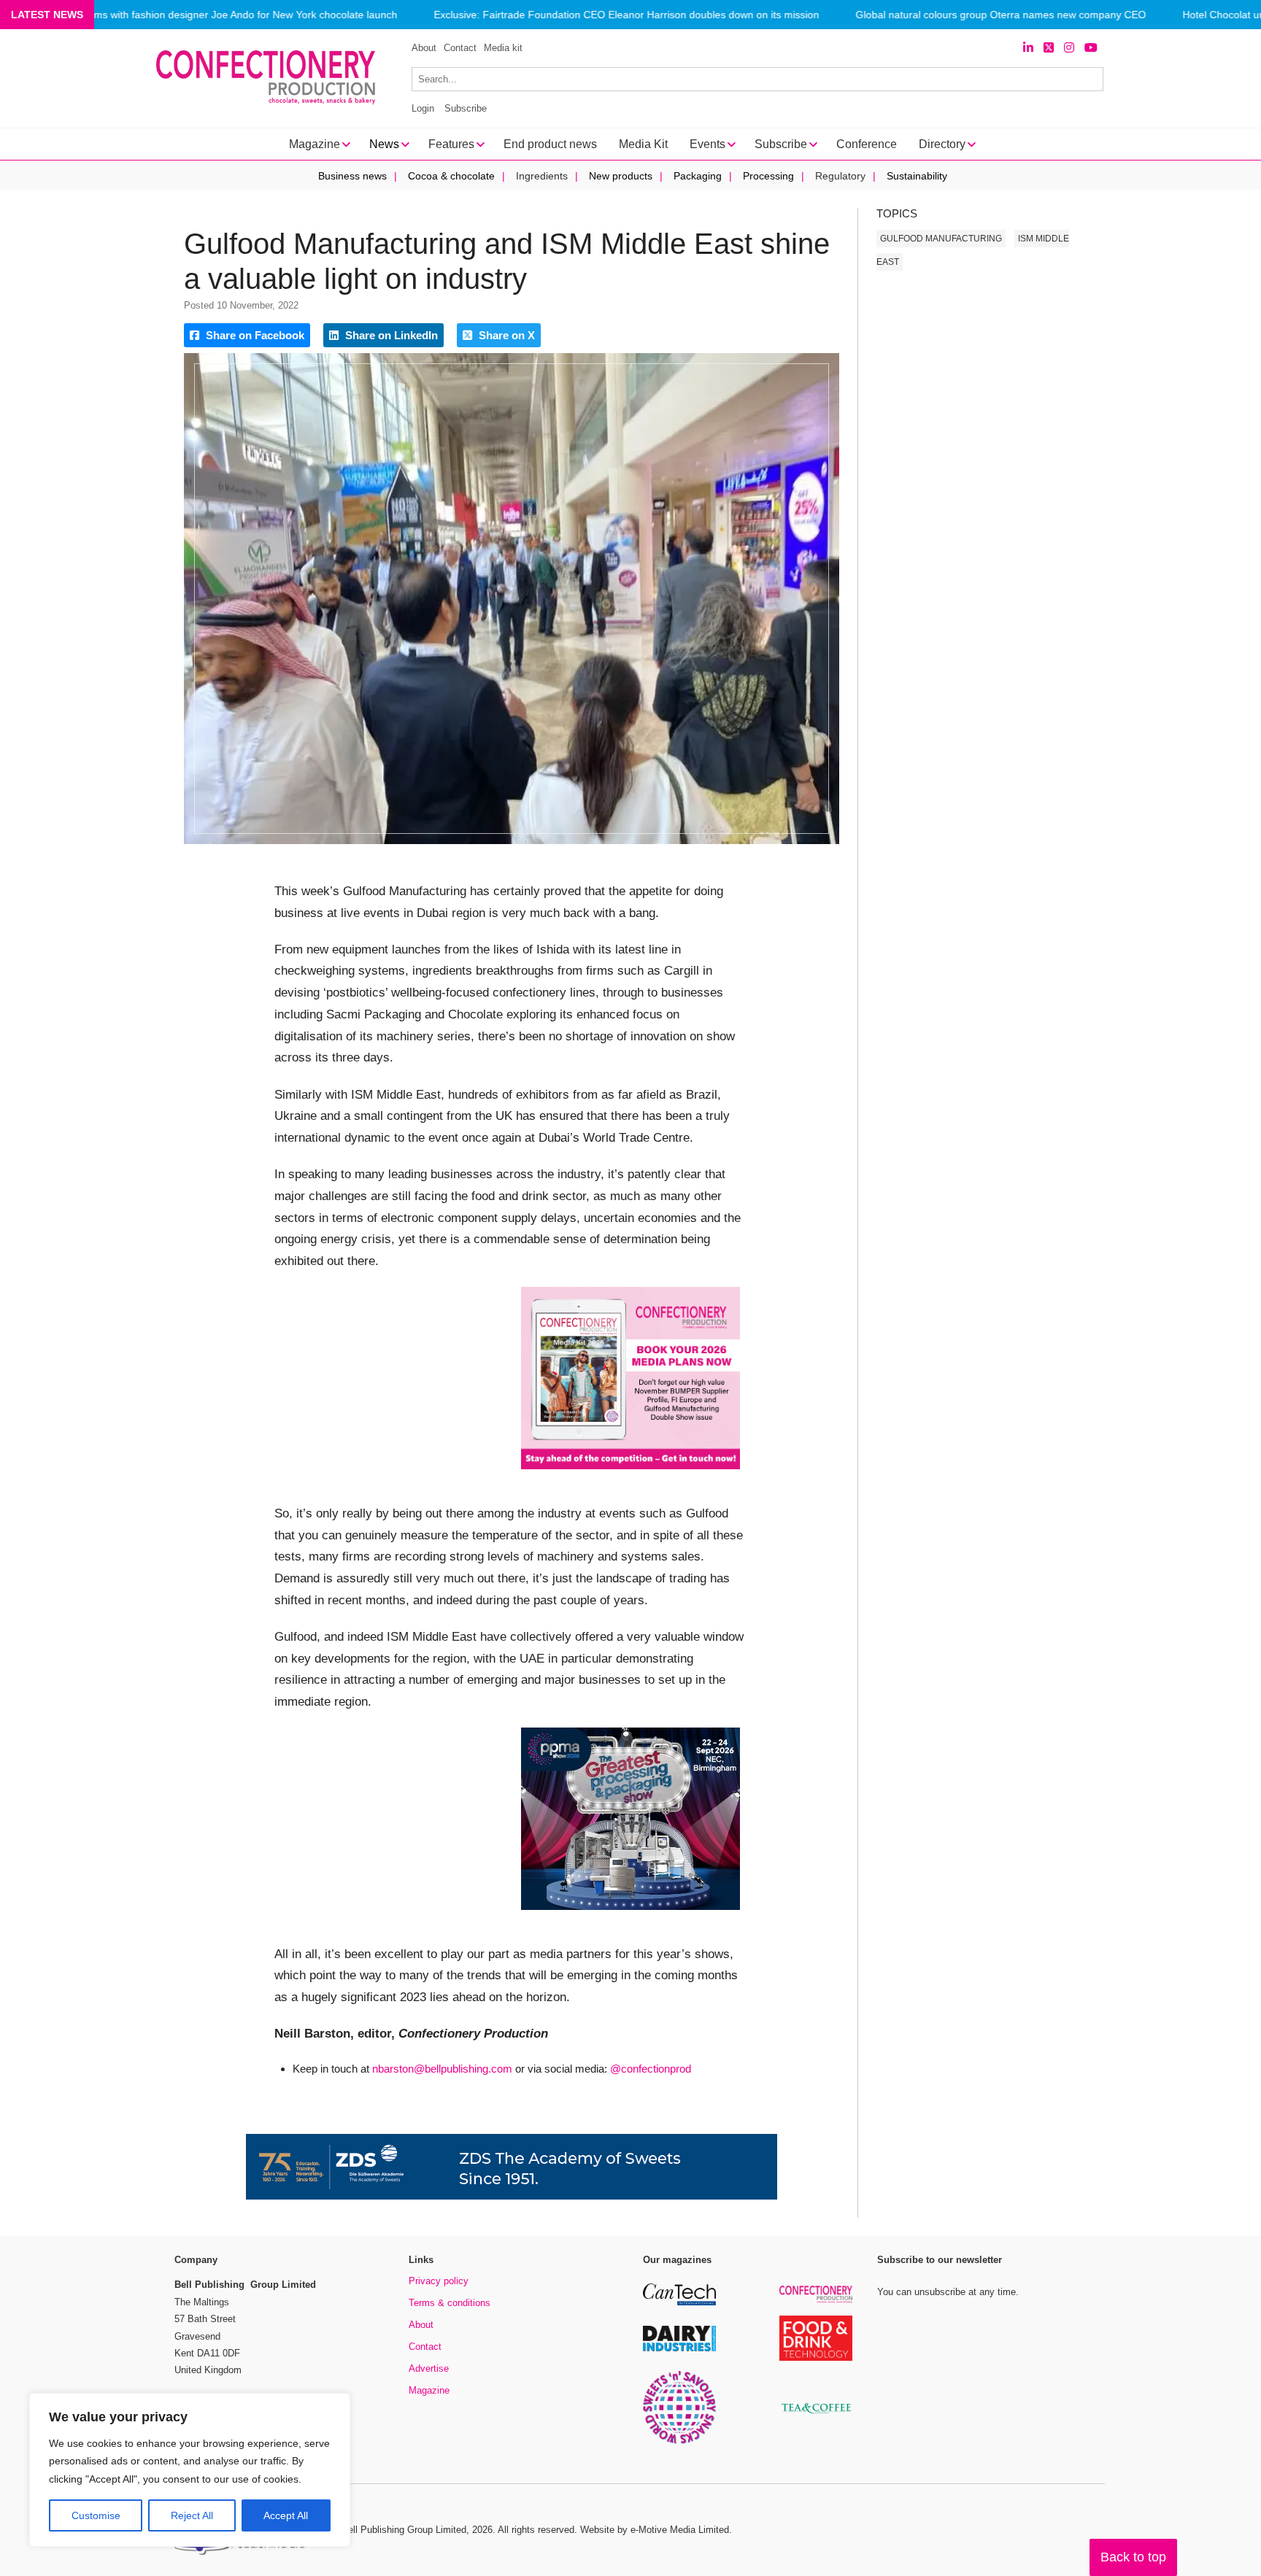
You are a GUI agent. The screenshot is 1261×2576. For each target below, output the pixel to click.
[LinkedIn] (1028, 48)
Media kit (503, 48)
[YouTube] (1091, 48)
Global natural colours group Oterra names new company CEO (1000, 15)
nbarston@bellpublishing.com (442, 2069)
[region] (190, 2470)
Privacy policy (439, 2281)
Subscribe (466, 108)
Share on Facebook (254, 335)
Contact (460, 48)
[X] (1049, 48)
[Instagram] (1069, 48)
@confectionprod (651, 2069)
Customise (96, 2515)
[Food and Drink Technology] (816, 2358)
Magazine (429, 2390)
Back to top (1133, 2557)
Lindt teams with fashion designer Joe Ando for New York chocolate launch (225, 15)
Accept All (286, 2515)
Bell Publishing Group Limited (404, 2530)
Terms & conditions (450, 2303)
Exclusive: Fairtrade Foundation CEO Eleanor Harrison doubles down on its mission (626, 15)
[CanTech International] (679, 2303)
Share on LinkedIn (390, 335)
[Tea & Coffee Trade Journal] (816, 2416)
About (424, 48)
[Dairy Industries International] (679, 2349)
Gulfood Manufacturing (941, 239)
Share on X (505, 335)
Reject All (192, 2515)
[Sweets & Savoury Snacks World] (679, 2441)
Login (423, 108)
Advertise (429, 2368)
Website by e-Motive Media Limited (655, 2530)
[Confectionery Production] (816, 2301)
